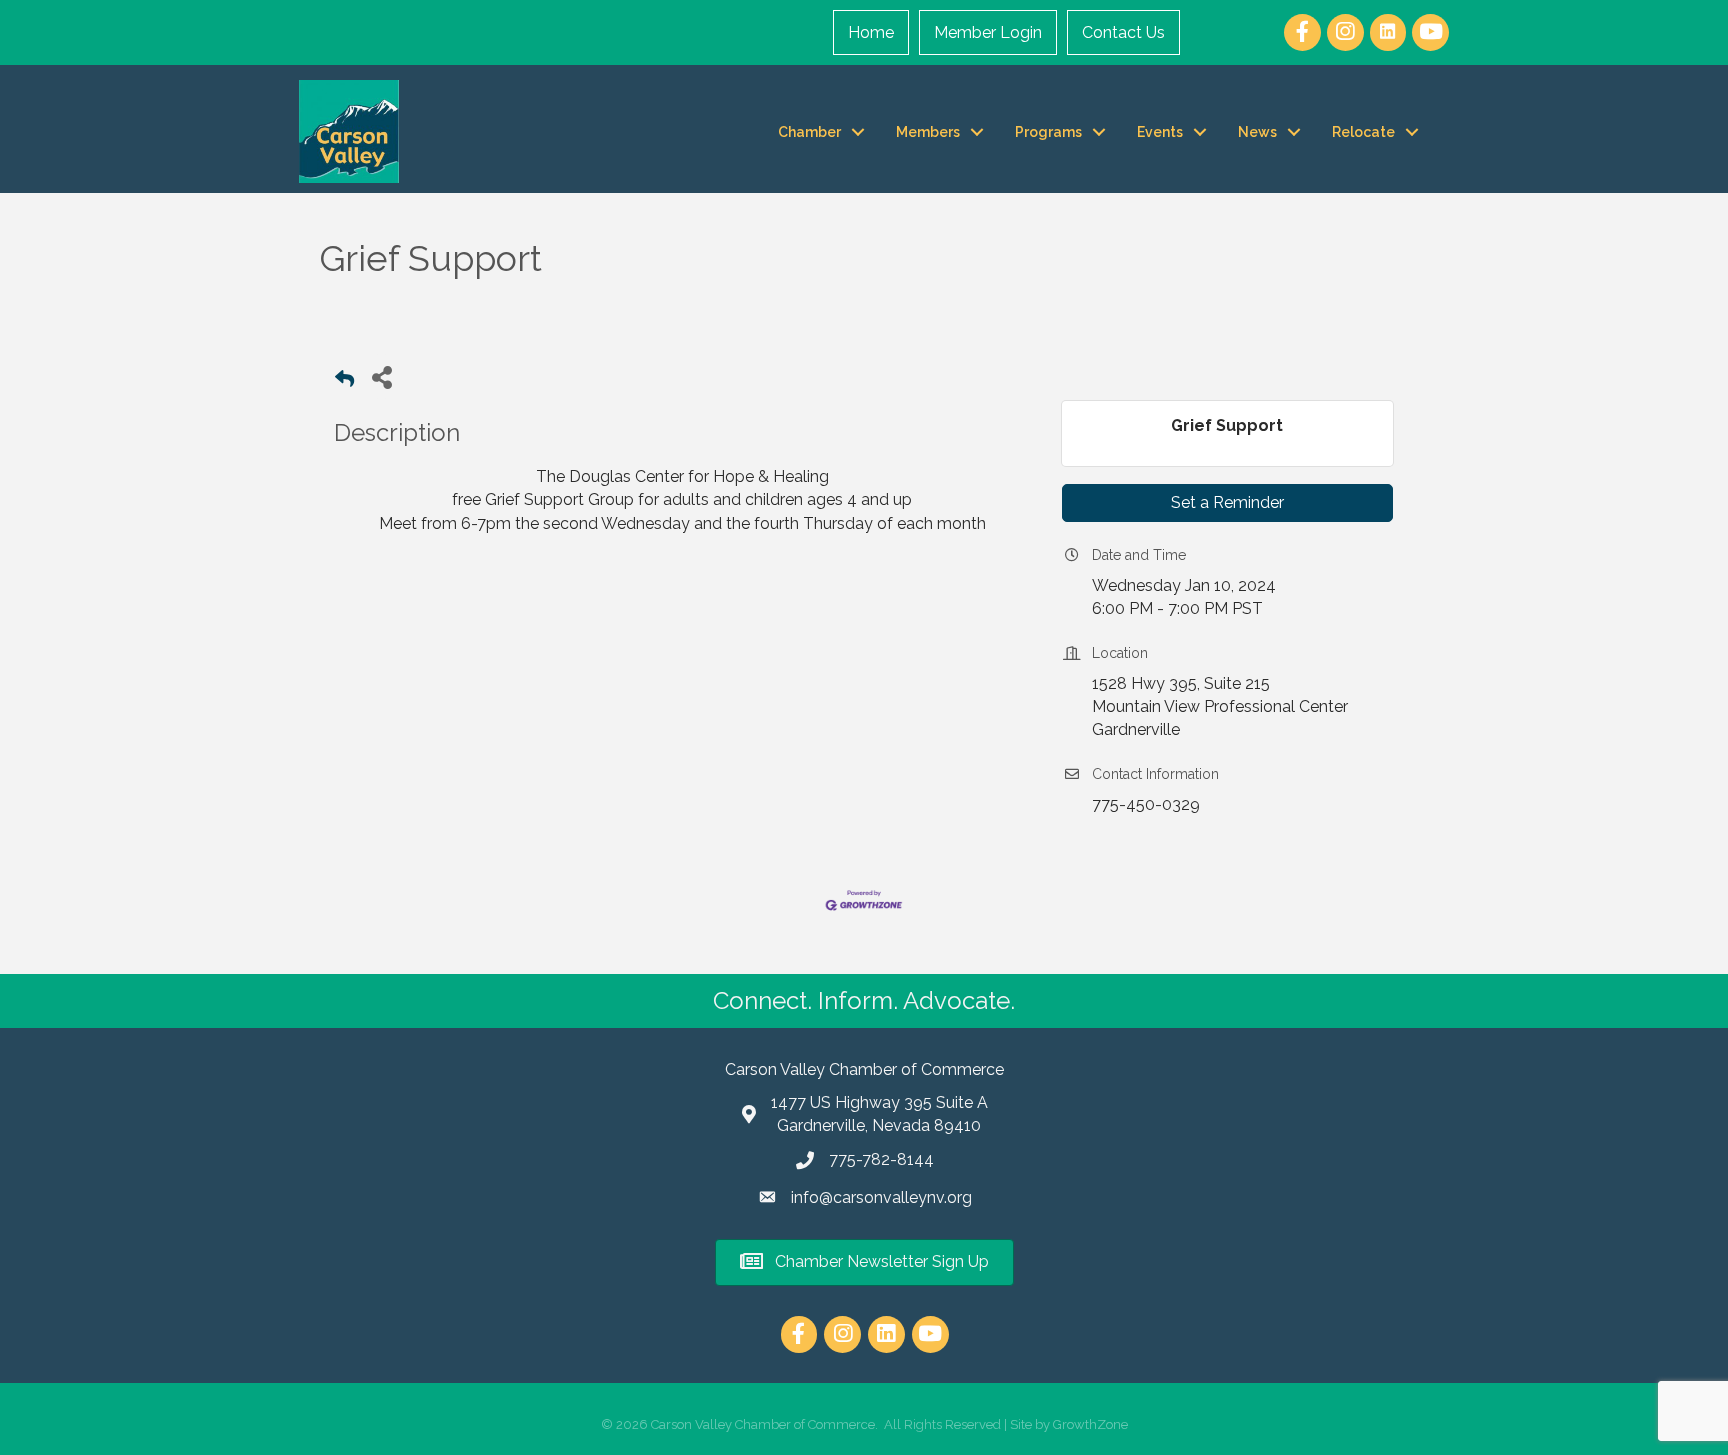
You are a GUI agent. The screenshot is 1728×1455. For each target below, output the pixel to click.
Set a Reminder (1227, 502)
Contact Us (1123, 32)
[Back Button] (344, 382)
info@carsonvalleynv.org (881, 1197)
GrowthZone (1090, 1424)
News (1257, 132)
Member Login (988, 32)
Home (871, 32)
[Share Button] (381, 376)
